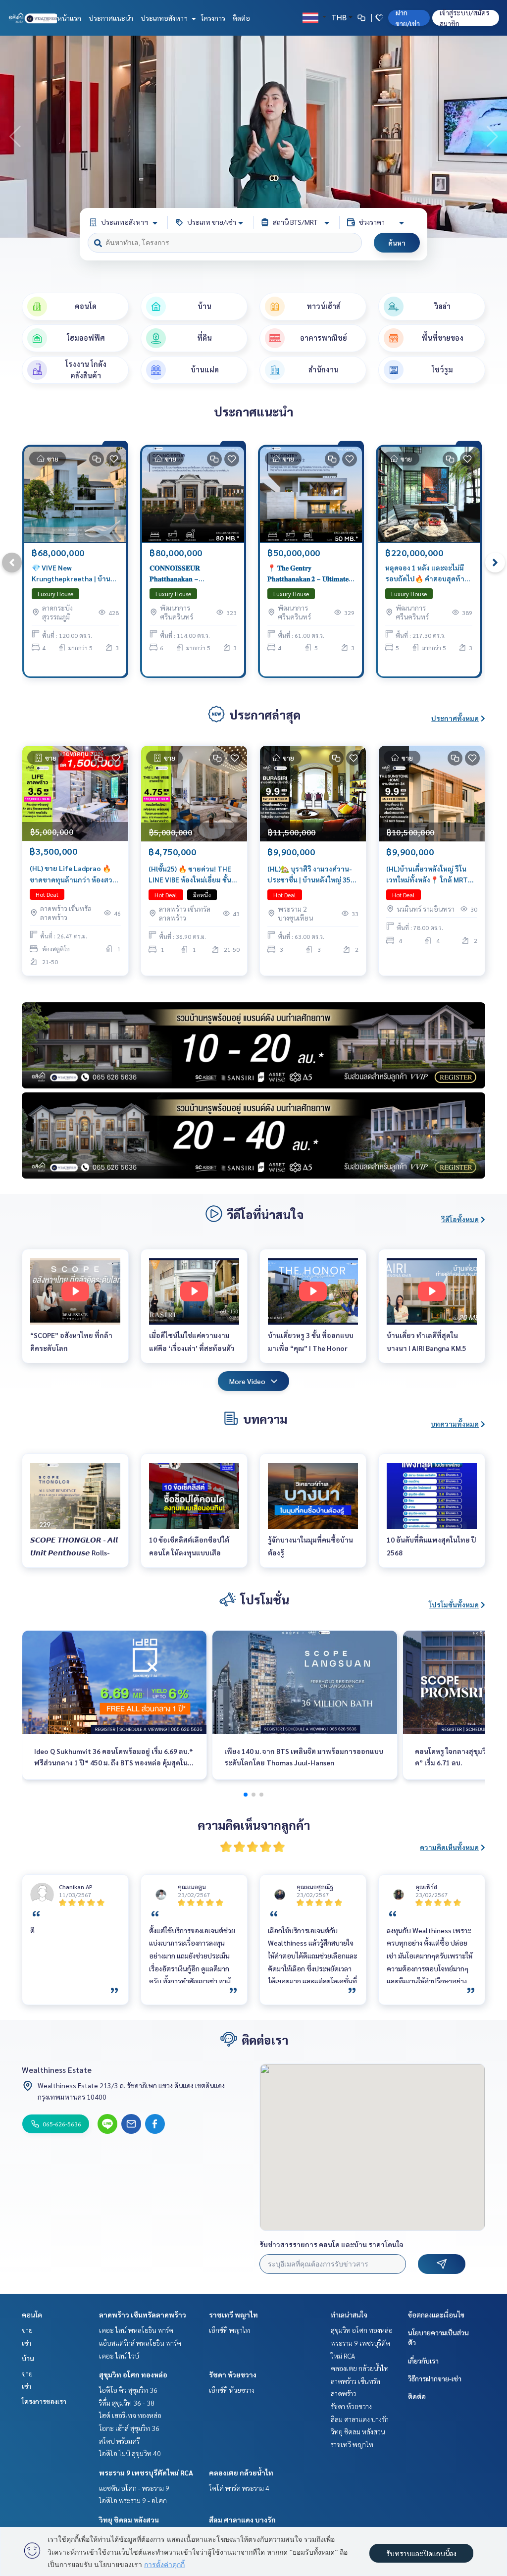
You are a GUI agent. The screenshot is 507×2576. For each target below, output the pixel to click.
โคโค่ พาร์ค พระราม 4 (239, 2488)
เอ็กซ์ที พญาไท (229, 2330)
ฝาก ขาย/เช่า (408, 18)
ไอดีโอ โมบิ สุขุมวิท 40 (130, 2453)
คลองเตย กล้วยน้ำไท (241, 2473)
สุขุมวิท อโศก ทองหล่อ (133, 2374)
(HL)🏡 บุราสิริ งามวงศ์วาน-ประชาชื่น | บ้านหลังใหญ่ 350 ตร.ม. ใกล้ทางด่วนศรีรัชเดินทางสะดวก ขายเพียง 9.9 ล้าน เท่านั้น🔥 (312, 875)
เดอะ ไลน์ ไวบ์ (119, 2356)
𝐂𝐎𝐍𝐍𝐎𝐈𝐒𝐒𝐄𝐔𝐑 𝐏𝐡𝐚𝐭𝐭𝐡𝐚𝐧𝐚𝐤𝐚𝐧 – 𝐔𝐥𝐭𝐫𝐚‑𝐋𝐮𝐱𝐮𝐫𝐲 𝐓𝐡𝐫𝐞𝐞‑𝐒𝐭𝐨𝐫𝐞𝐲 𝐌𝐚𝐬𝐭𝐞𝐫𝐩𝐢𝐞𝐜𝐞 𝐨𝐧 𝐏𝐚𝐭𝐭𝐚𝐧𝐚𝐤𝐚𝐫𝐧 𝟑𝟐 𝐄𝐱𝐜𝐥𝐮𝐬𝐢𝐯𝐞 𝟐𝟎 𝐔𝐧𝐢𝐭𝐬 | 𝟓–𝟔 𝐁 (192, 574)
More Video (247, 1381)
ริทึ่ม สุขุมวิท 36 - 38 (127, 2403)
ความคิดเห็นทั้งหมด (449, 1847)
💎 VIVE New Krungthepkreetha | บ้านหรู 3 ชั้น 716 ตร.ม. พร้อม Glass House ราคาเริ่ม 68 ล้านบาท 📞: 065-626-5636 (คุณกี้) (75, 574)
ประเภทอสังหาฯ (165, 18)
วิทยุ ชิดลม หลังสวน (129, 2520)
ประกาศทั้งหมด (455, 718)
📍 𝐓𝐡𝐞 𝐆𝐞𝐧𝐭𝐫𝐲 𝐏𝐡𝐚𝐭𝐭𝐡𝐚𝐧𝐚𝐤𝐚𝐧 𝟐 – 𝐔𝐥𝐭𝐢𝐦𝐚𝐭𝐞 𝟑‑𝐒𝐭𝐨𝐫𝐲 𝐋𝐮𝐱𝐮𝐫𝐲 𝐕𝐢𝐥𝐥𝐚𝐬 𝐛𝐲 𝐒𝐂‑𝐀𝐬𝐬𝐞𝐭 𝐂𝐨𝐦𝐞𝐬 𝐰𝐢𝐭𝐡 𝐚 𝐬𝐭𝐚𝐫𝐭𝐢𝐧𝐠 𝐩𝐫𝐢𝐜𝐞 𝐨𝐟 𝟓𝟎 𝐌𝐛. (308, 574)
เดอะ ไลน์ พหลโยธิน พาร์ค (136, 2330)
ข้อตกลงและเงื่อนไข (436, 2315)
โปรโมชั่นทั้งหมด (454, 1604)
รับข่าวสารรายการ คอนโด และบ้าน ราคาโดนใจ (331, 2244)
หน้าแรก (69, 18)
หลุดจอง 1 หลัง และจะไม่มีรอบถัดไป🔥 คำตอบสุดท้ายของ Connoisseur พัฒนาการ (427, 574)
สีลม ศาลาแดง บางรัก (242, 2520)
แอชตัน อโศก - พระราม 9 (134, 2488)
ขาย (27, 2330)
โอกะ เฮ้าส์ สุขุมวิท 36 (129, 2428)
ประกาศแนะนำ (111, 18)
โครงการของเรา (44, 2401)
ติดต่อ (241, 18)
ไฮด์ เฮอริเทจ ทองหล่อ (130, 2415)
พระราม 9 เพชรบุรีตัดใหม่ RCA (146, 2473)
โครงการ (213, 18)
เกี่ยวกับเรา (423, 2361)
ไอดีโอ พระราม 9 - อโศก (133, 2500)
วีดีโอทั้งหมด (460, 1219)
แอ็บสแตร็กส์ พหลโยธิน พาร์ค (140, 2343)
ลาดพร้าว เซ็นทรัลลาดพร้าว (143, 2315)
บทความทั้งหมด (455, 1424)
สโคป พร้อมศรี (119, 2441)
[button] (492, 137)
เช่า (26, 2343)
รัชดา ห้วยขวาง (233, 2374)
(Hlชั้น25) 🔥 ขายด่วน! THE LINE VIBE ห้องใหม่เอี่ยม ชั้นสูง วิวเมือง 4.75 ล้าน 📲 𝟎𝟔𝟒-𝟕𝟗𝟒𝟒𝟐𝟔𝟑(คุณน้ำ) (194, 875)
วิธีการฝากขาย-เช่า (435, 2378)
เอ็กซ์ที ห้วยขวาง (232, 2390)
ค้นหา (397, 243)
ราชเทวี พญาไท (233, 2315)
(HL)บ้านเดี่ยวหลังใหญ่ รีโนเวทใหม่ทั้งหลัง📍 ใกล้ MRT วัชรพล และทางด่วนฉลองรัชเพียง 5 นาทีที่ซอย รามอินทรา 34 (431, 875)
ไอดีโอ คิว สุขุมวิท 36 (128, 2390)
